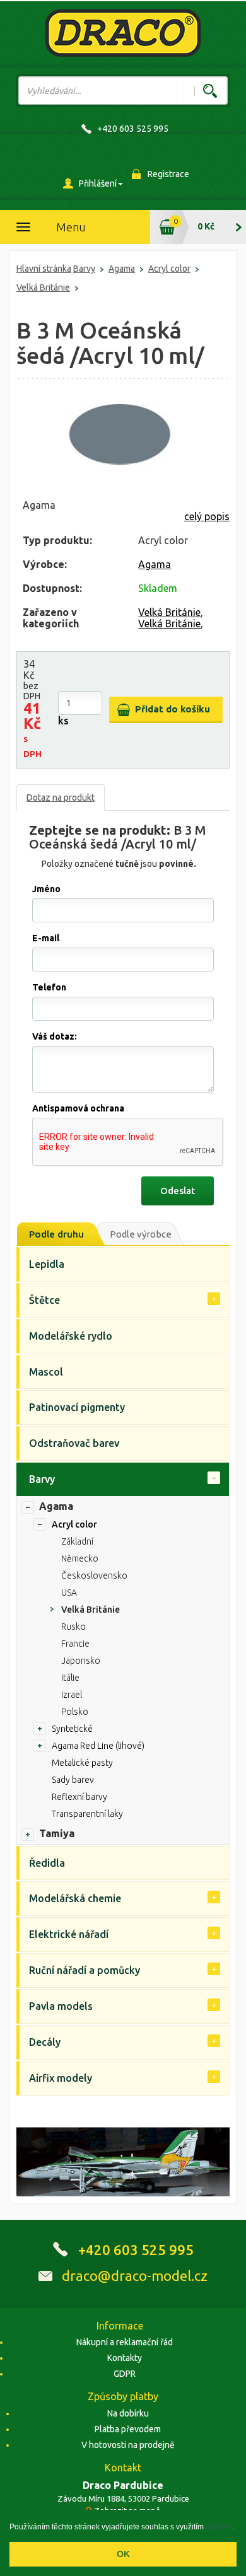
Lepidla (47, 1264)
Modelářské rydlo (71, 1336)
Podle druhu (56, 1234)
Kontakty (125, 2358)
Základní (77, 1541)
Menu (71, 227)
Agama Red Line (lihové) (98, 1746)
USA (69, 1593)
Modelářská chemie (75, 1898)
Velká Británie (43, 287)
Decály (45, 2042)
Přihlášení (98, 183)
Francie (75, 1644)
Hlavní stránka (44, 269)
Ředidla (47, 1863)
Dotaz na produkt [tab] (61, 798)
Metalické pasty (82, 1763)
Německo (80, 1558)
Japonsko (81, 1661)
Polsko (75, 1712)
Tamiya (57, 1833)
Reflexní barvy (79, 1797)
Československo (94, 1575)
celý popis (207, 516)
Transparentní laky (87, 1814)
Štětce (44, 1300)
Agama (122, 269)
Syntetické (72, 1729)
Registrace (168, 174)
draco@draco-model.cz (135, 2276)
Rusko (73, 1627)
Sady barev (73, 1780)
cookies (219, 2527)
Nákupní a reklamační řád (125, 2342)
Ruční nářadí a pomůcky (85, 1970)
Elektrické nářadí (69, 1934)
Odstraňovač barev (74, 1443)
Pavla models (61, 2006)
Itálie (70, 1678)
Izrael (72, 1695)
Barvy (84, 269)
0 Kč (206, 226)
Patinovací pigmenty (77, 1407)
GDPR (125, 2374)
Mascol (46, 1372)
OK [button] (123, 2554)
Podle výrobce (141, 1234)
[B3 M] (120, 434)
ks (63, 721)
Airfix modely (61, 2078)
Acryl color (169, 269)
